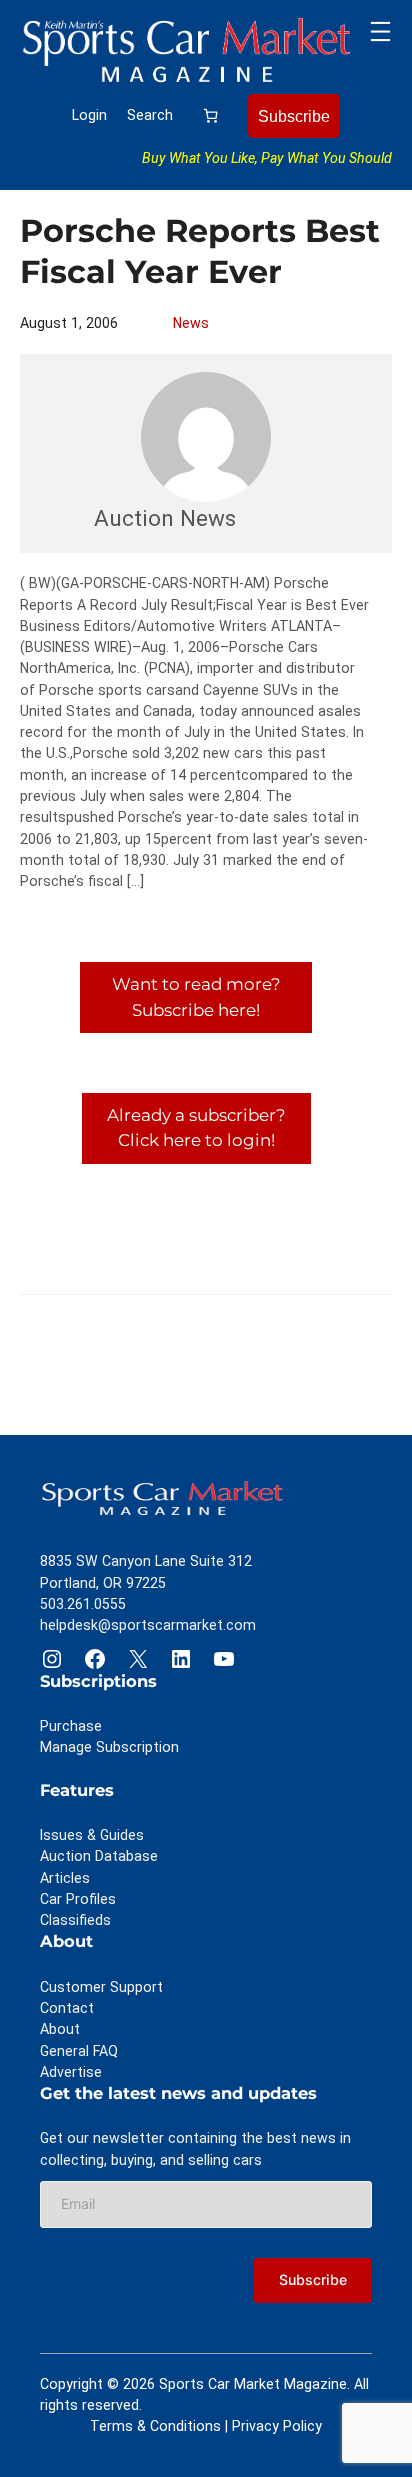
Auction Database (99, 1856)
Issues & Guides (92, 1835)
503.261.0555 (83, 1604)
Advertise (71, 2072)
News (191, 323)
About (60, 2029)
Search (150, 115)
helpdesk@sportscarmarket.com (148, 1625)
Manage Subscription (109, 1747)
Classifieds (75, 1920)
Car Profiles (78, 1899)
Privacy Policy (277, 2426)
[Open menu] (380, 31)
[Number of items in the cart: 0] (210, 115)
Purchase (71, 1726)
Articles (65, 1878)
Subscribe (294, 116)
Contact (67, 2008)
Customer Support (101, 1987)
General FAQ (79, 2051)
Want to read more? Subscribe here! (196, 996)
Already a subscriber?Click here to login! (196, 1127)
